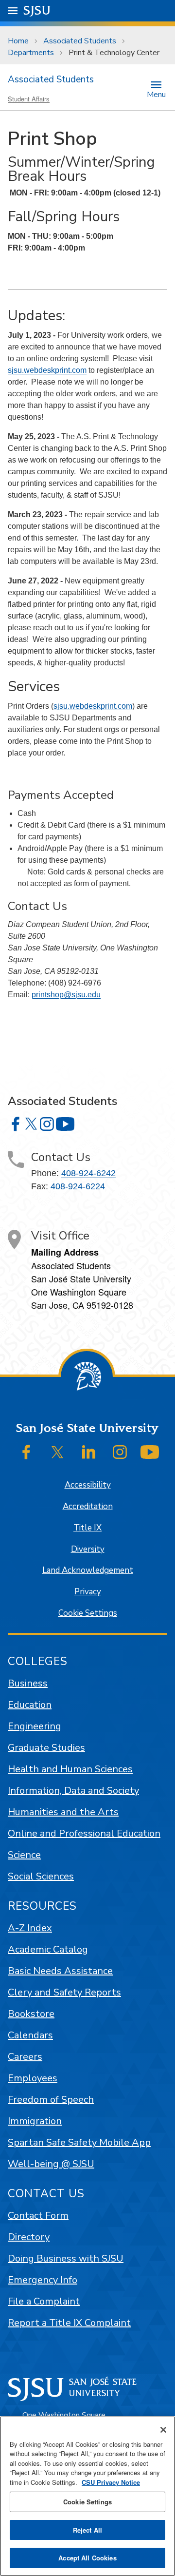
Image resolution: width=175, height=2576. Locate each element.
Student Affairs (29, 99)
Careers (25, 2057)
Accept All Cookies (87, 2558)
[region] (87, 2496)
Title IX (87, 1528)
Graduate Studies (46, 1748)
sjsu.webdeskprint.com (47, 370)
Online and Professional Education (84, 1833)
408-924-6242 (88, 1173)
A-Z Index (30, 1928)
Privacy (88, 1592)
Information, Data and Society (73, 1791)
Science (24, 1855)
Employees (33, 2078)
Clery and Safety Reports (64, 1992)
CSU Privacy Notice (111, 2482)
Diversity (88, 1549)
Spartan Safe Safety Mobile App (79, 2142)
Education (30, 1705)
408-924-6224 (78, 1186)
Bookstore (31, 2014)
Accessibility (88, 1485)
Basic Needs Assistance (60, 1971)
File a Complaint (44, 2301)
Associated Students (80, 41)
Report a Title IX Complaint (69, 2323)
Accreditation (88, 1506)
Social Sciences (41, 1876)
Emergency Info (43, 2280)
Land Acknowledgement (88, 1570)
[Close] (163, 2430)
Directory (29, 2237)
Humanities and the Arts (63, 1812)
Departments (31, 53)
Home (18, 41)
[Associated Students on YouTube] (65, 1124)
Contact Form (38, 2216)
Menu (156, 94)
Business (28, 1683)
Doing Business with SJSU (66, 2258)
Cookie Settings (88, 1613)
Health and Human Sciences (70, 1769)
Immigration (35, 2121)
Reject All (87, 2530)
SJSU (37, 10)
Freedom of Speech (51, 2100)
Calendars (30, 2035)
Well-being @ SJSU (51, 2164)
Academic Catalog (48, 1949)
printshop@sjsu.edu (66, 995)
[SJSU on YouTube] (150, 1452)
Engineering (35, 1726)
